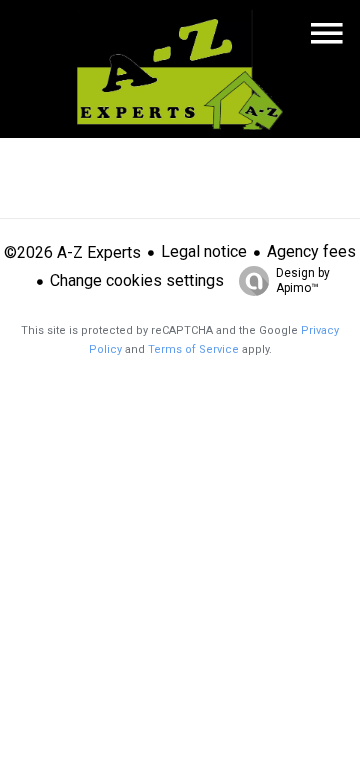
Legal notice (204, 251)
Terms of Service (193, 349)
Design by (303, 280)
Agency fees (311, 251)
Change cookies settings (137, 280)
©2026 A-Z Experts (72, 252)
